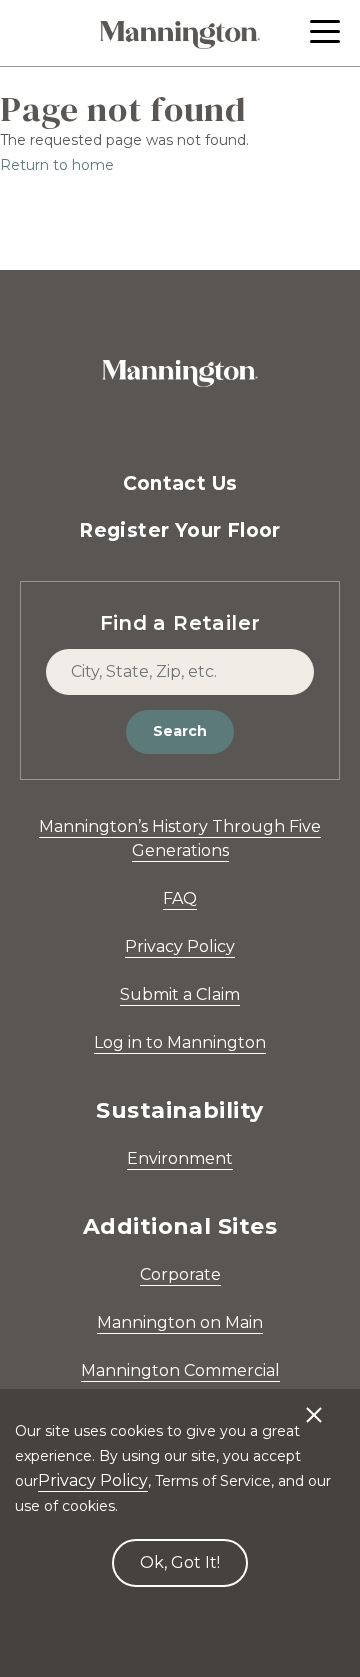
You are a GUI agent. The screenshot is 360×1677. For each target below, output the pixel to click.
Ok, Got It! (180, 1562)
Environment (180, 1158)
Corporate (180, 1274)
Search (180, 731)
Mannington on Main (180, 1322)
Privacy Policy (180, 946)
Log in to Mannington (180, 1042)
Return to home (57, 165)
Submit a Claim (180, 994)
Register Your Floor (180, 530)
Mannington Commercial (180, 1370)
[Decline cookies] (314, 1405)
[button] (325, 31)
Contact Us (180, 483)
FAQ (180, 898)
